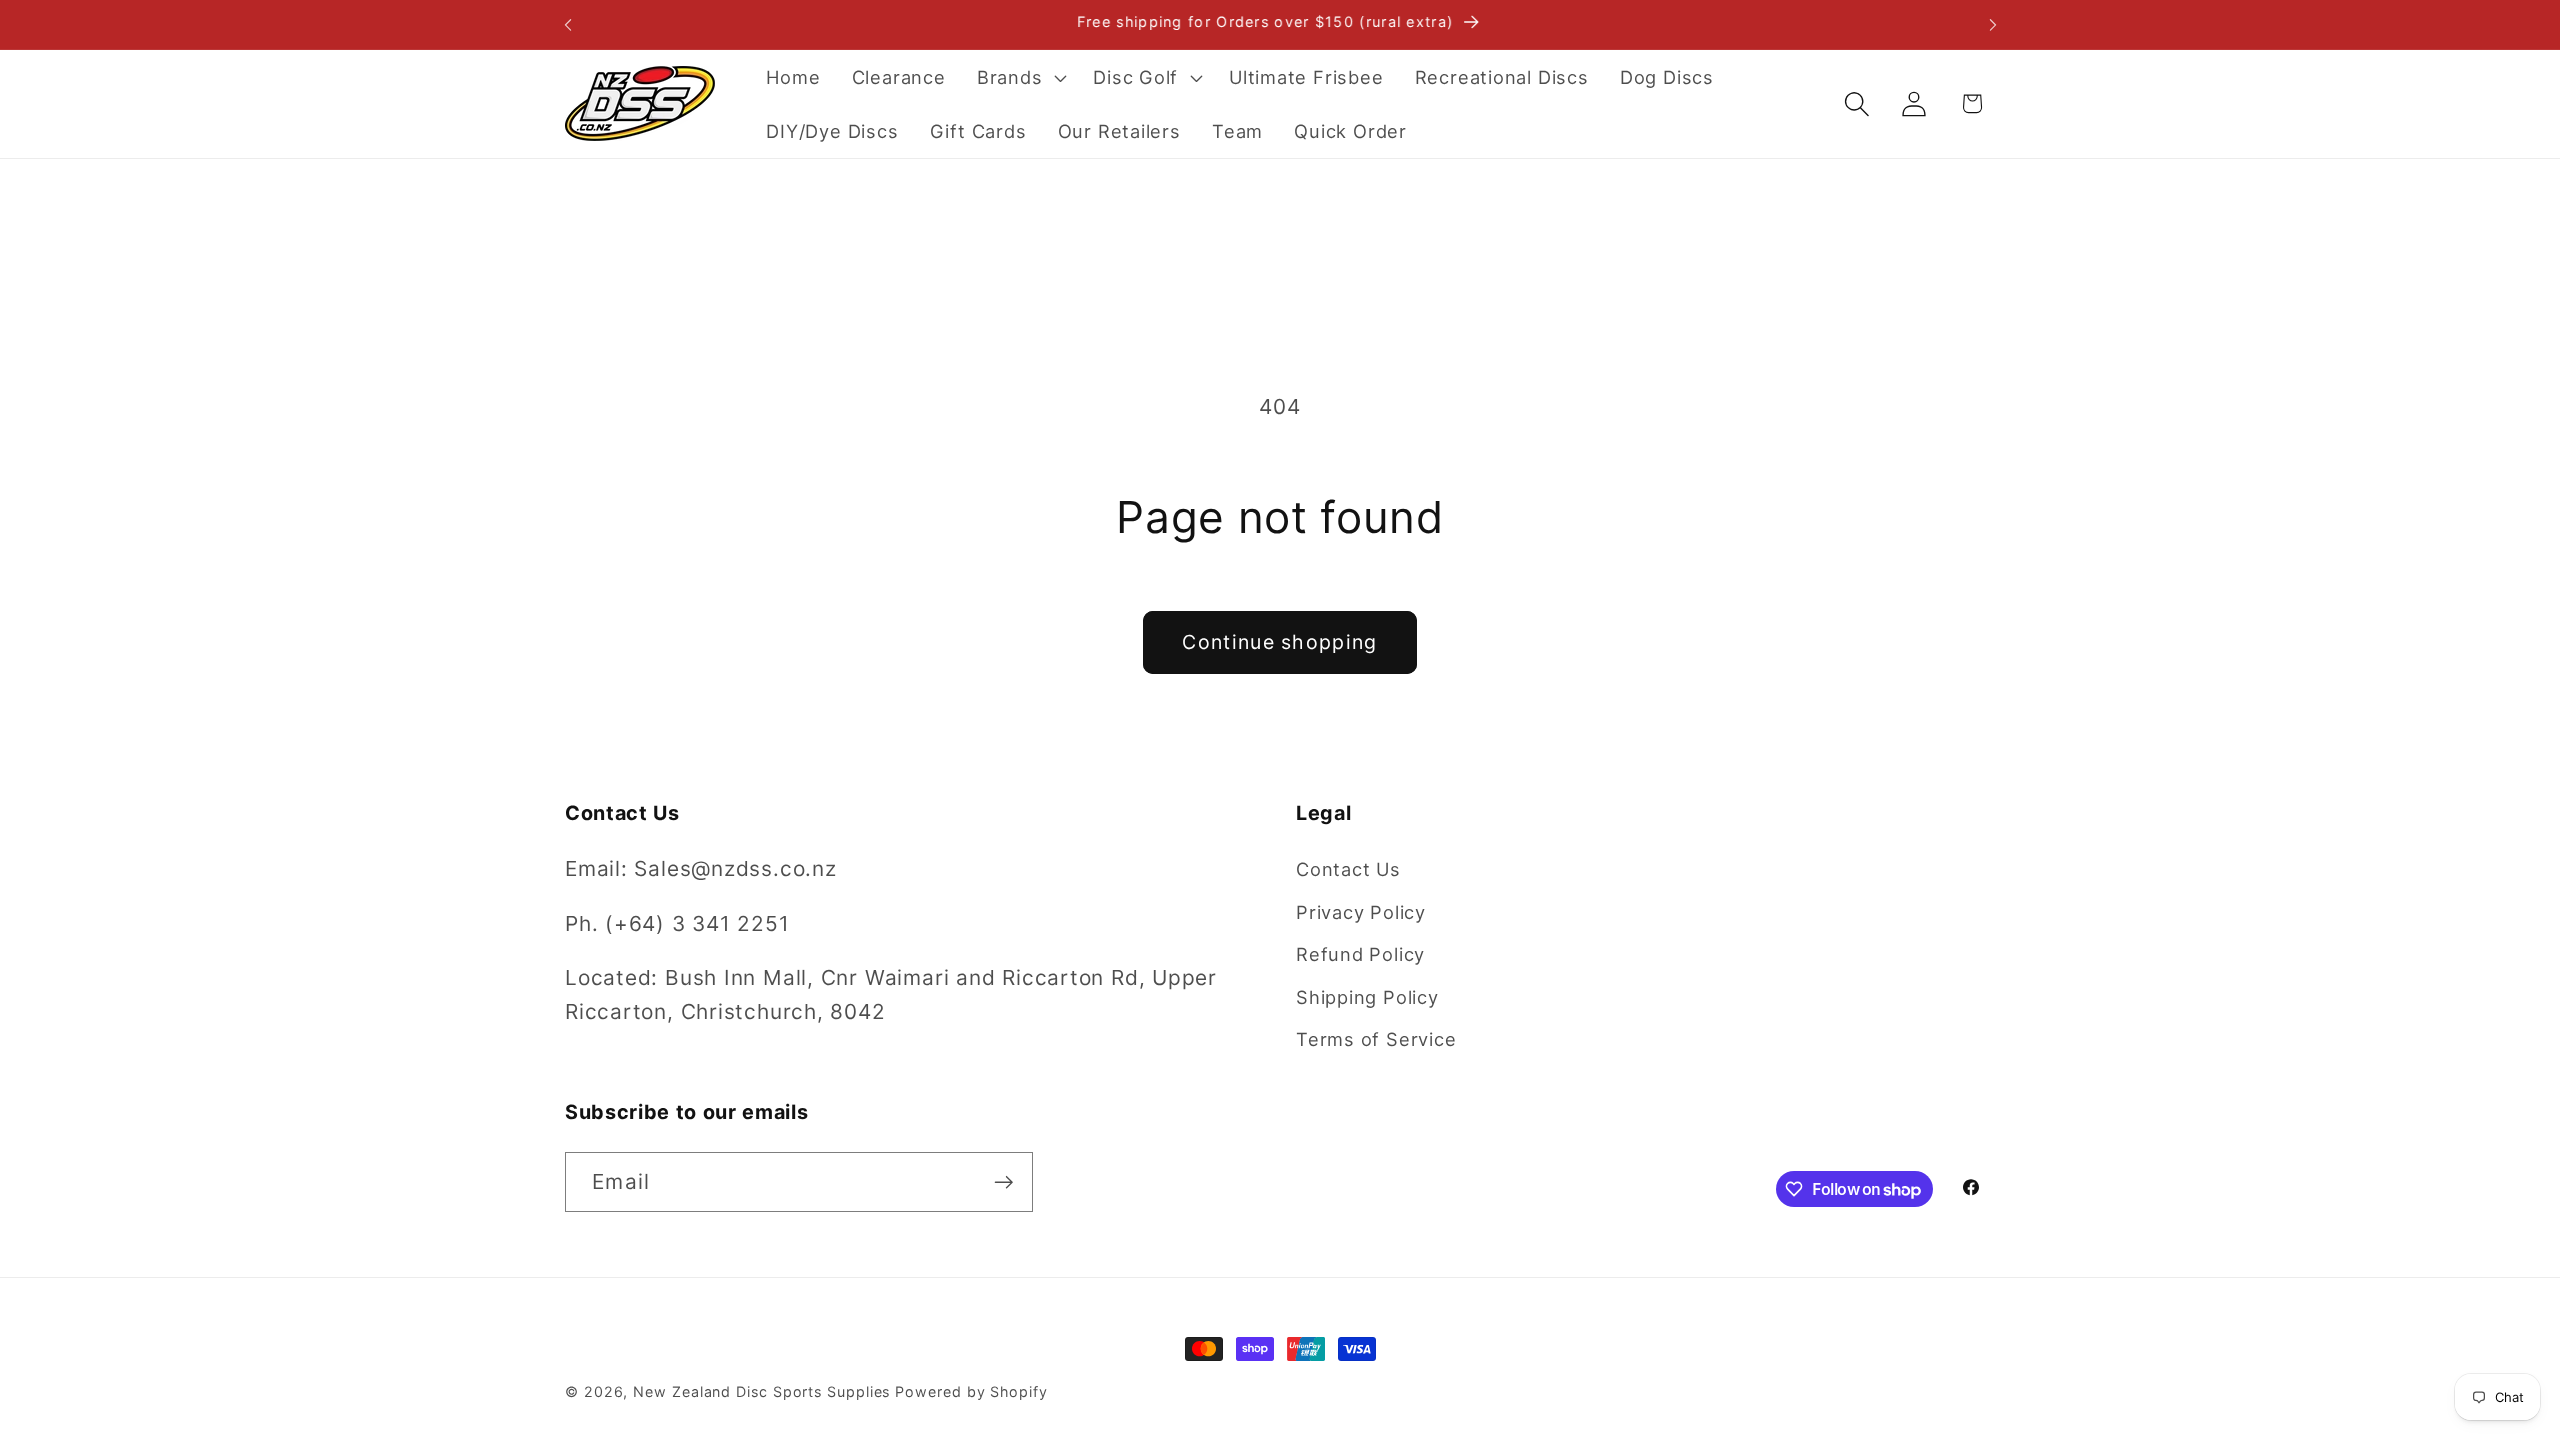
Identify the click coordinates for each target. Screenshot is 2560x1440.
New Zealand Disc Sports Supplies (761, 1391)
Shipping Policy (1367, 997)
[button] (1019, 77)
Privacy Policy (1361, 912)
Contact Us (1348, 869)
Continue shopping (1279, 642)
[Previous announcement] (568, 24)
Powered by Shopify (971, 1391)
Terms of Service (1376, 1039)
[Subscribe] (1003, 1182)
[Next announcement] (1993, 24)
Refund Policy (1360, 954)
